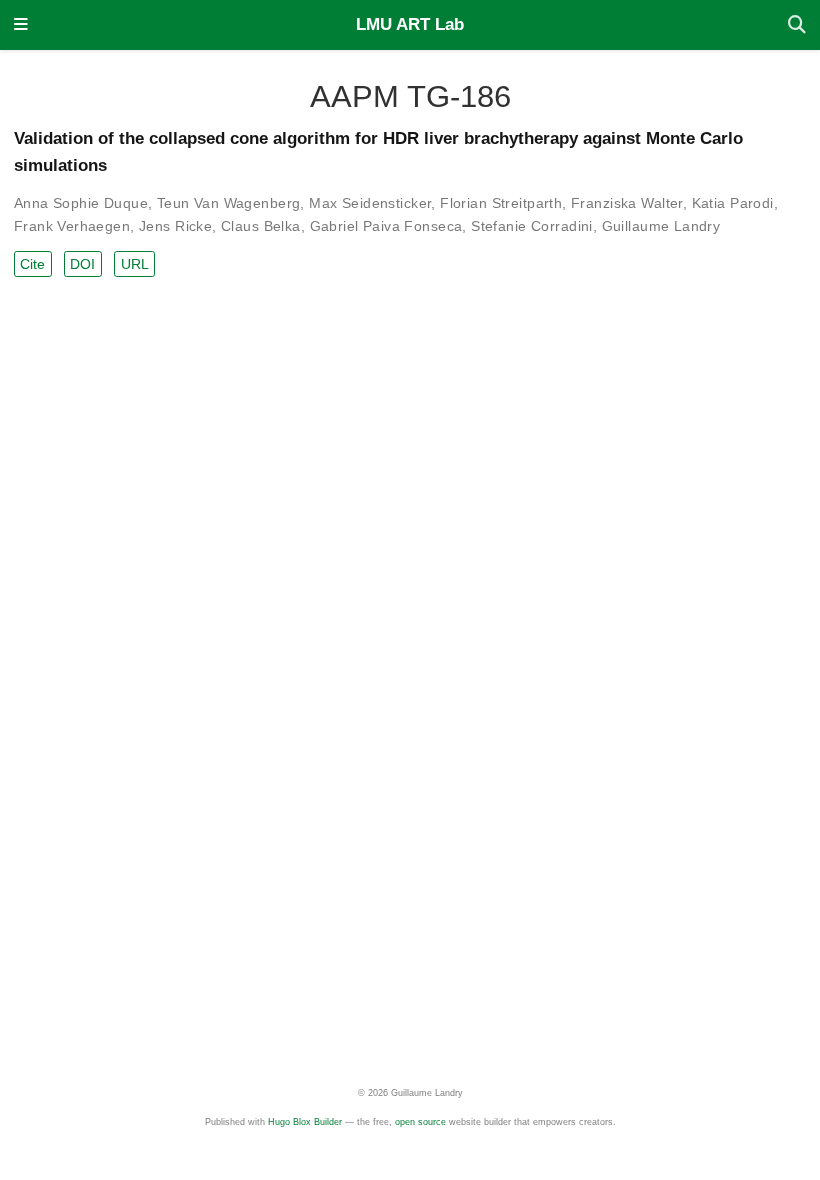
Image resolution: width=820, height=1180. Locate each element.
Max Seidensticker (370, 203)
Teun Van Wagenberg (229, 203)
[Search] (797, 25)
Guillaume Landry (661, 226)
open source (420, 1122)
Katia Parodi (733, 203)
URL (135, 264)
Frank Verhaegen (72, 226)
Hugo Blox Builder (305, 1122)
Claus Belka (261, 226)
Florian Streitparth (501, 203)
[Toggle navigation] (21, 25)
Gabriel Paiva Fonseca (386, 226)
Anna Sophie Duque (81, 203)
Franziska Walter (627, 203)
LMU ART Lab (410, 24)
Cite (32, 264)
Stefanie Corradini (532, 226)
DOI (82, 264)
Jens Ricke (175, 226)
